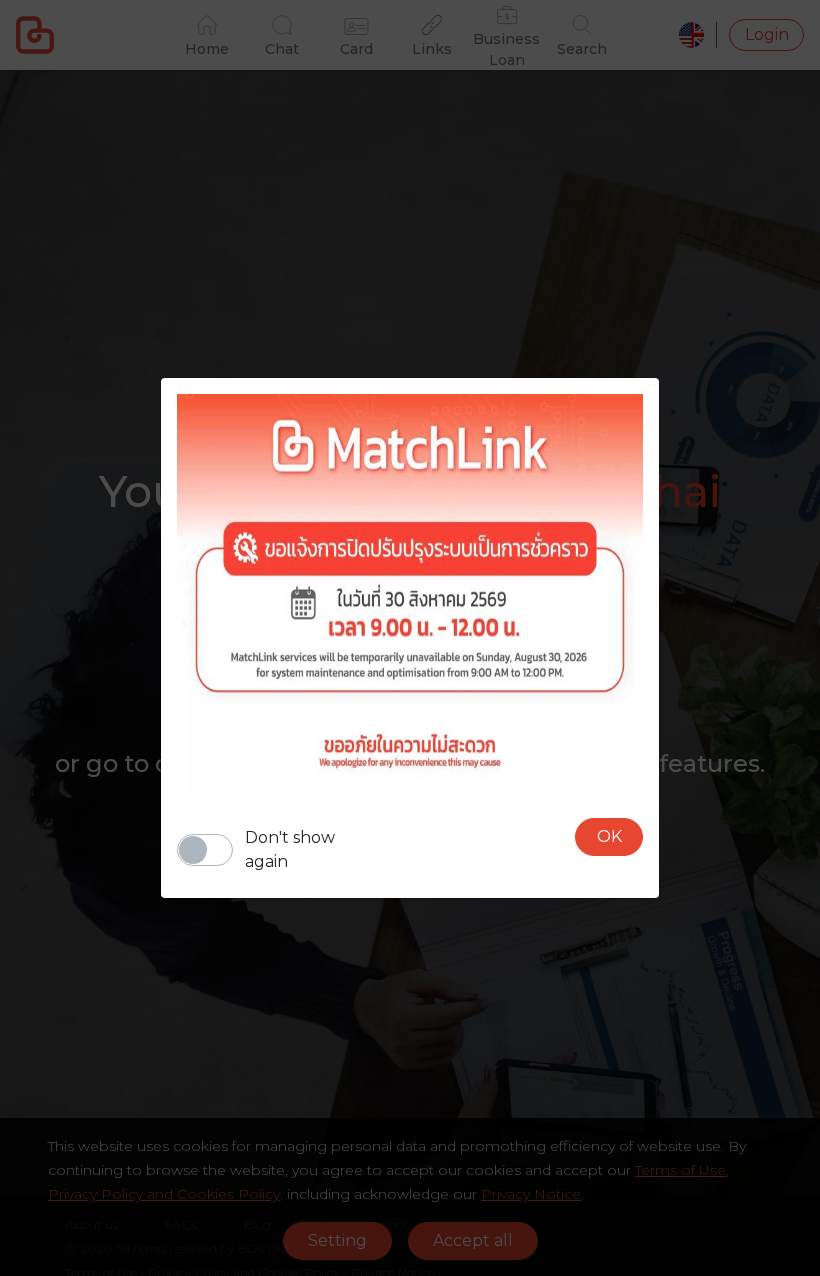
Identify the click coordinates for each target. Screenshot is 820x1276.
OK (609, 836)
